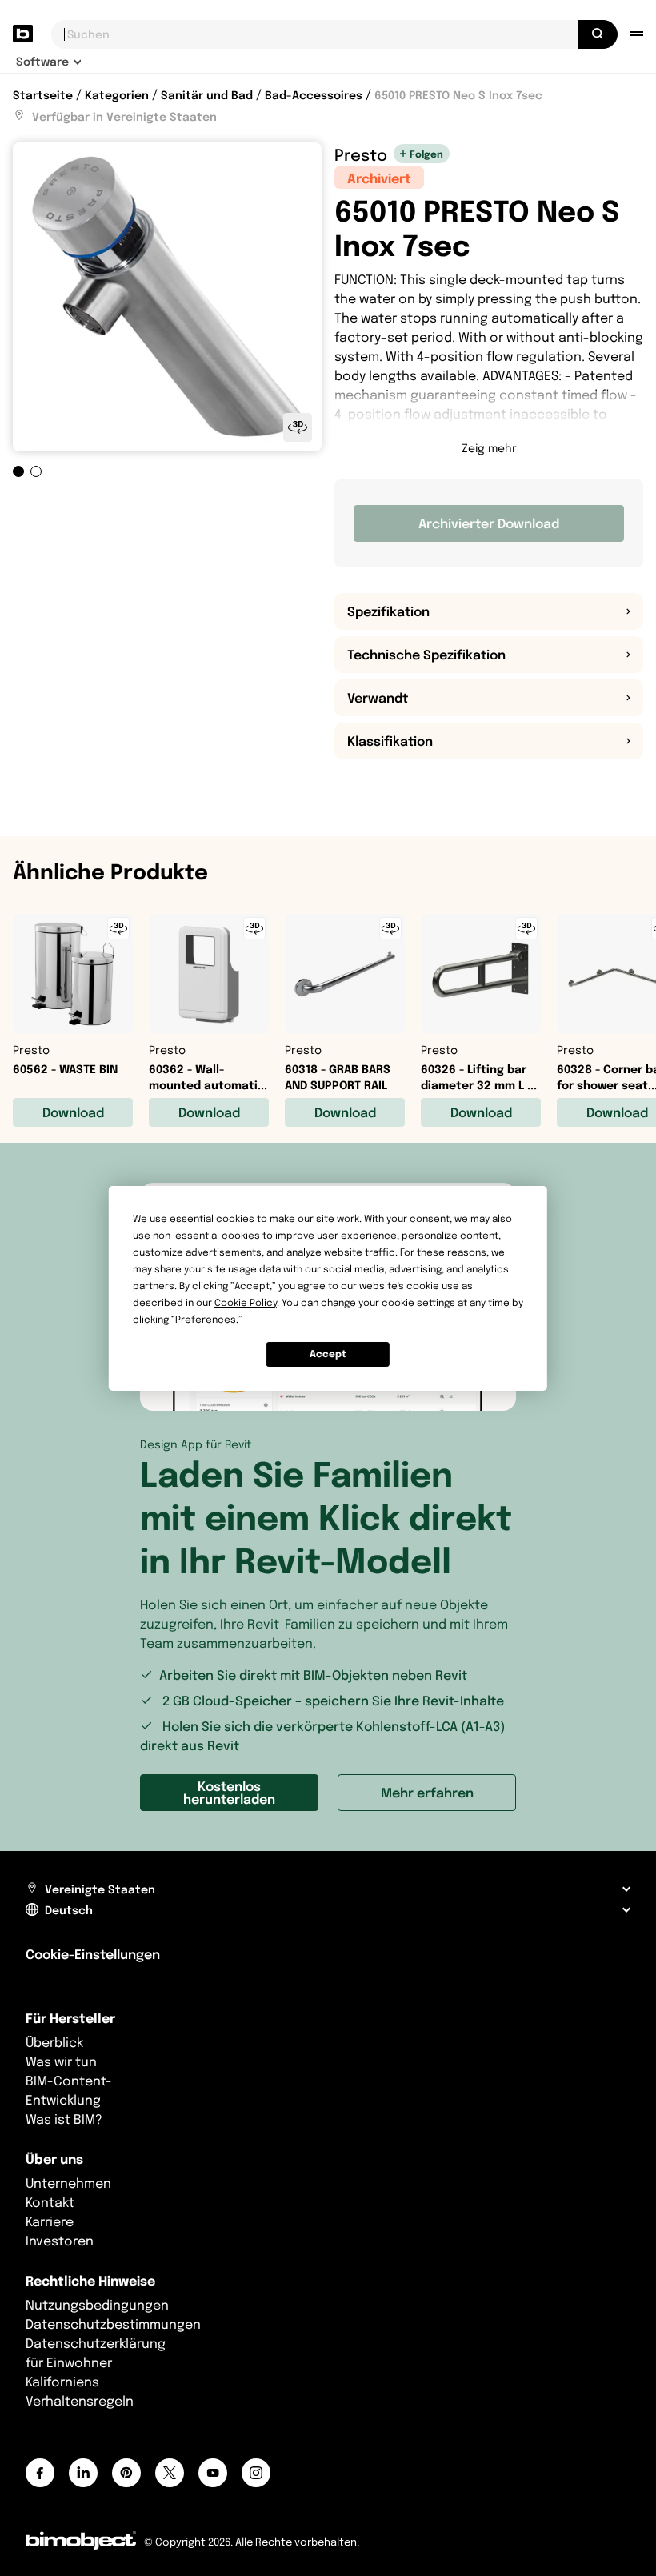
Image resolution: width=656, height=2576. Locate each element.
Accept (328, 1354)
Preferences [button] (206, 1319)
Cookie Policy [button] (246, 1302)
